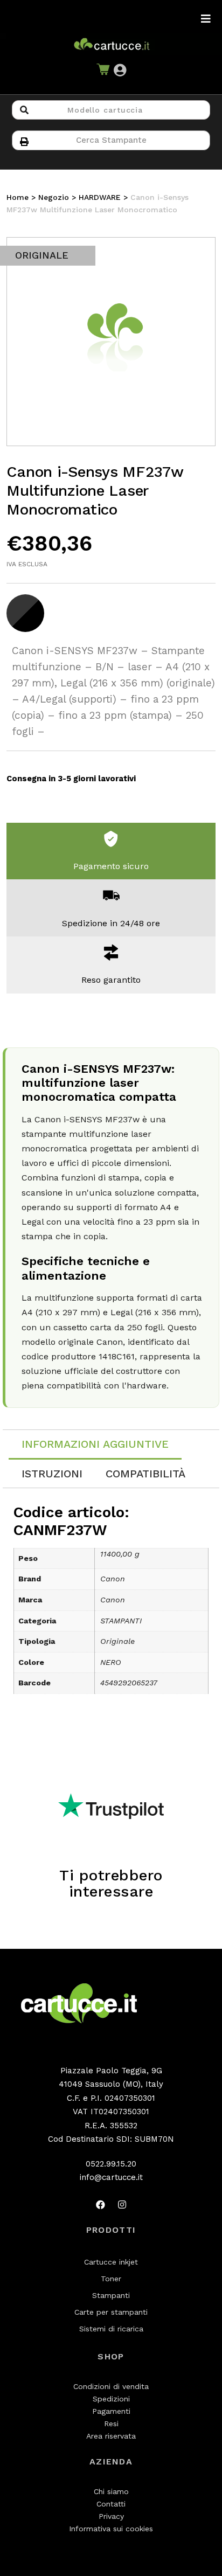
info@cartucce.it (111, 2177)
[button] (120, 71)
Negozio (54, 197)
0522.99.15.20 (111, 2164)
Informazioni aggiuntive (95, 1444)
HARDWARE (100, 197)
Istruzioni (52, 1474)
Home (18, 197)
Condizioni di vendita (111, 2386)
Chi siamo (111, 2491)
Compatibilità (145, 1474)
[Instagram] (122, 2205)
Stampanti (111, 2295)
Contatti (111, 2504)
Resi (111, 2424)
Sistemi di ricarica (111, 2329)
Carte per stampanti (111, 2312)
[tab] (95, 1445)
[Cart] (103, 71)
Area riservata (111, 2436)
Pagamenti (111, 2411)
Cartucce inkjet (111, 2262)
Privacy (111, 2516)
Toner (111, 2279)
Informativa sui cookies (111, 2529)
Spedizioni (111, 2399)
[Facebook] (100, 2205)
